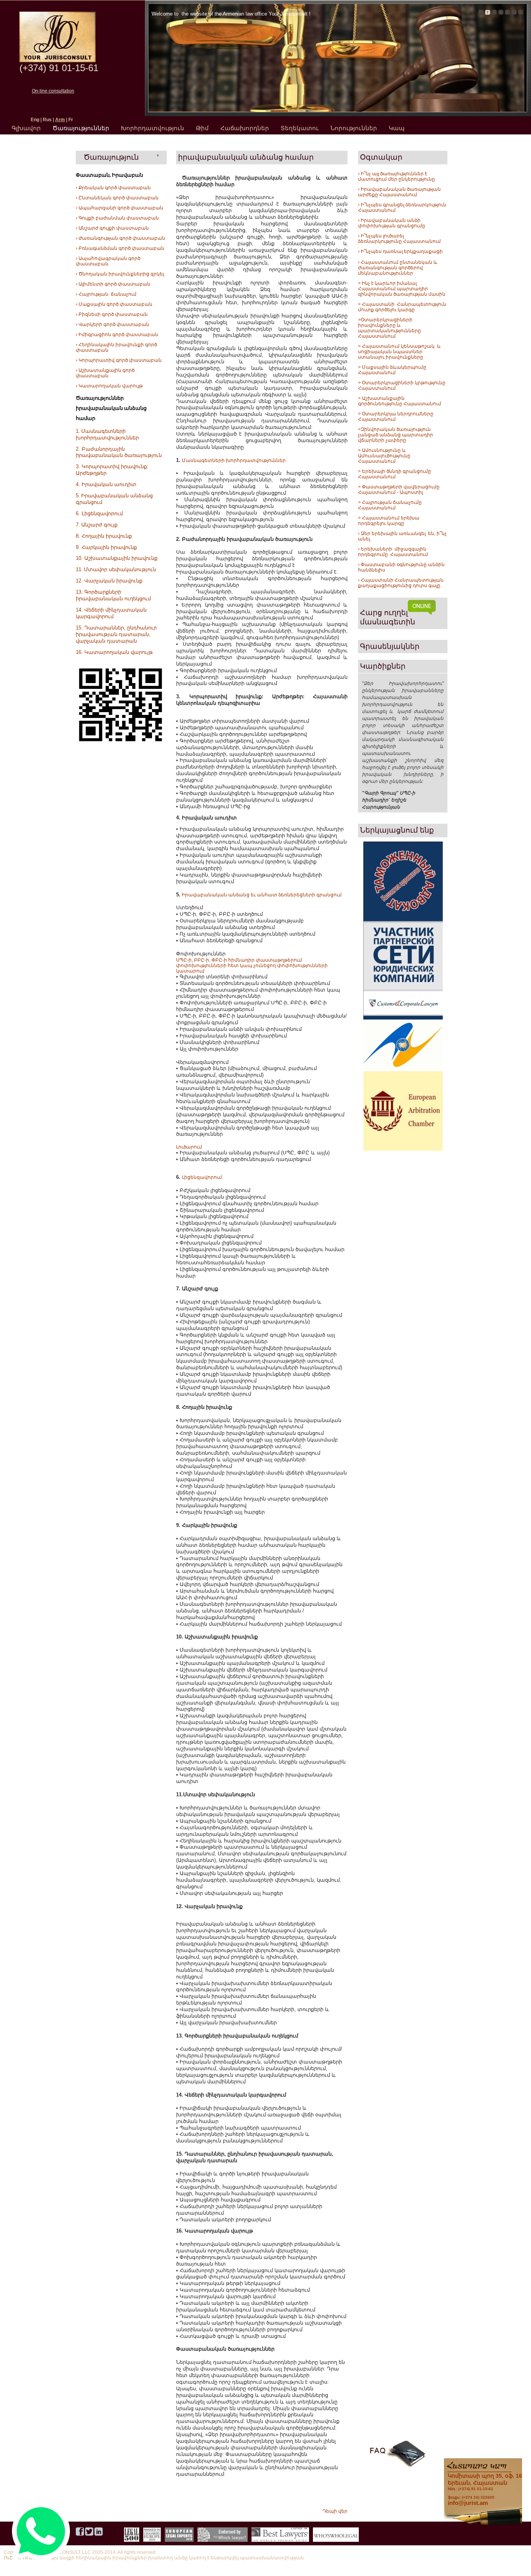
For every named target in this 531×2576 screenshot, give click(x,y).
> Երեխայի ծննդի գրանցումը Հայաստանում (395, 474)
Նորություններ (354, 128)
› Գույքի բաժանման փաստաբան (117, 218)
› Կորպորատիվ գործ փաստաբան (119, 360)
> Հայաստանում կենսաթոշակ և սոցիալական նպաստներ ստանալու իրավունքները (399, 352)
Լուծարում (189, 1147)
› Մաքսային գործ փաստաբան (114, 304)
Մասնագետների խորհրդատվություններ (234, 460)
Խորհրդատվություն (153, 128)
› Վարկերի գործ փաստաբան (113, 324)
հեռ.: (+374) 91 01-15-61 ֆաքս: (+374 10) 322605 (485, 2486)
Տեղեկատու (300, 128)
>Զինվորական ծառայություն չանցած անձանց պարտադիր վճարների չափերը (396, 435)
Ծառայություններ (81, 128)
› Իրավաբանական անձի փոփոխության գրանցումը (392, 223)
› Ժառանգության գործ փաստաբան (121, 238)
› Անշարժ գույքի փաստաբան (112, 228)
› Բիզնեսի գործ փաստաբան (112, 314)
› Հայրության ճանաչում (106, 294)
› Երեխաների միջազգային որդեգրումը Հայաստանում (393, 552)
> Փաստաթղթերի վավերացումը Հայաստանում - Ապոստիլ (399, 490)
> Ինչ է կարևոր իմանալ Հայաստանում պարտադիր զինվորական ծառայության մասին (402, 289)
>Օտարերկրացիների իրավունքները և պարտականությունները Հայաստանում (390, 328)
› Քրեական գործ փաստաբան (113, 188)
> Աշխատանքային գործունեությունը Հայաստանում (400, 401)
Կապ (397, 128)
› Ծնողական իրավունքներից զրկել (120, 274)
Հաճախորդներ (245, 128)
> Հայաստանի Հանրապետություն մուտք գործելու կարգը (403, 307)
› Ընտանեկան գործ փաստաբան (117, 198)
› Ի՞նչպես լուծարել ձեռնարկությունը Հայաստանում (399, 239)
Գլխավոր (26, 128)
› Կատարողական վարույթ (109, 386)
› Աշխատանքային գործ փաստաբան (105, 373)
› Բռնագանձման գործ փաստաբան (120, 248)
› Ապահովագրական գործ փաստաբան (108, 261)
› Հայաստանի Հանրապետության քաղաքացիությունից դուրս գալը (401, 583)
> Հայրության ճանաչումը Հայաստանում (390, 505)
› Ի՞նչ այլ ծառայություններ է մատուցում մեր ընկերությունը (397, 176)
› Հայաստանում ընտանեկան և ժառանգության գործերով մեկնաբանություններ (398, 268)
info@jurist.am (468, 2503)
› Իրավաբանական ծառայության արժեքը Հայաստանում (399, 192)
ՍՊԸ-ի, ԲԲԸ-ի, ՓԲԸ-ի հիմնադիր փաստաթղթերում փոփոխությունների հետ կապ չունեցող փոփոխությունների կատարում (252, 966)
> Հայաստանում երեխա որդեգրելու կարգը (389, 521)
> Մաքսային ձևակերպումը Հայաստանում (392, 370)
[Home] (58, 61)
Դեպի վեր (335, 2511)
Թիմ (202, 128)
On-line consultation (53, 91)
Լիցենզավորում (202, 1177)
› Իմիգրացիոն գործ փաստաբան (117, 335)
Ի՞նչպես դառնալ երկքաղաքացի (401, 251)
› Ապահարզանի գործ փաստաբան (120, 208)
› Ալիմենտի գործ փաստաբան (113, 284)
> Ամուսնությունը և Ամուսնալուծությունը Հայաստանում (385, 456)
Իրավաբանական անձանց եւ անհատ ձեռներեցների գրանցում (262, 895)
